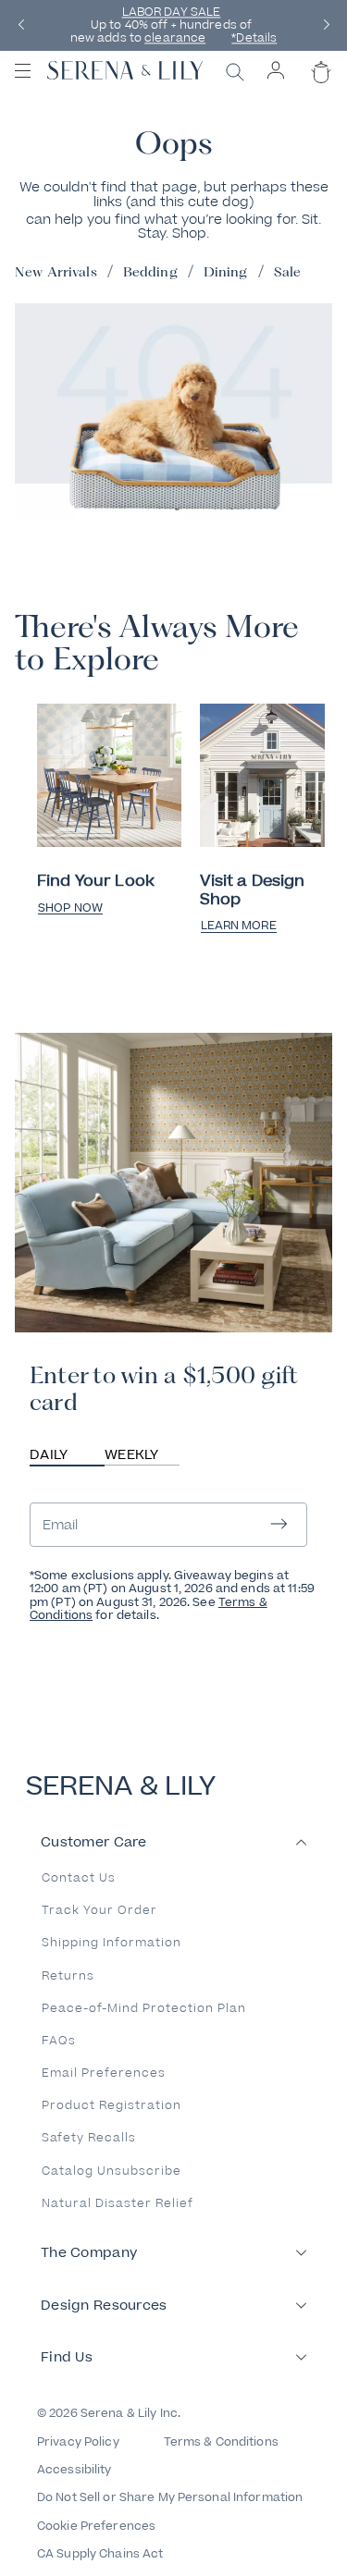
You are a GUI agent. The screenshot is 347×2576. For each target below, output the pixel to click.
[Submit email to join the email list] (279, 1525)
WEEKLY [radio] (132, 1455)
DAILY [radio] (49, 1455)
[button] (21, 25)
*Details (254, 39)
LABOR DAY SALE (172, 12)
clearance (175, 39)
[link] (109, 777)
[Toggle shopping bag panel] (319, 88)
